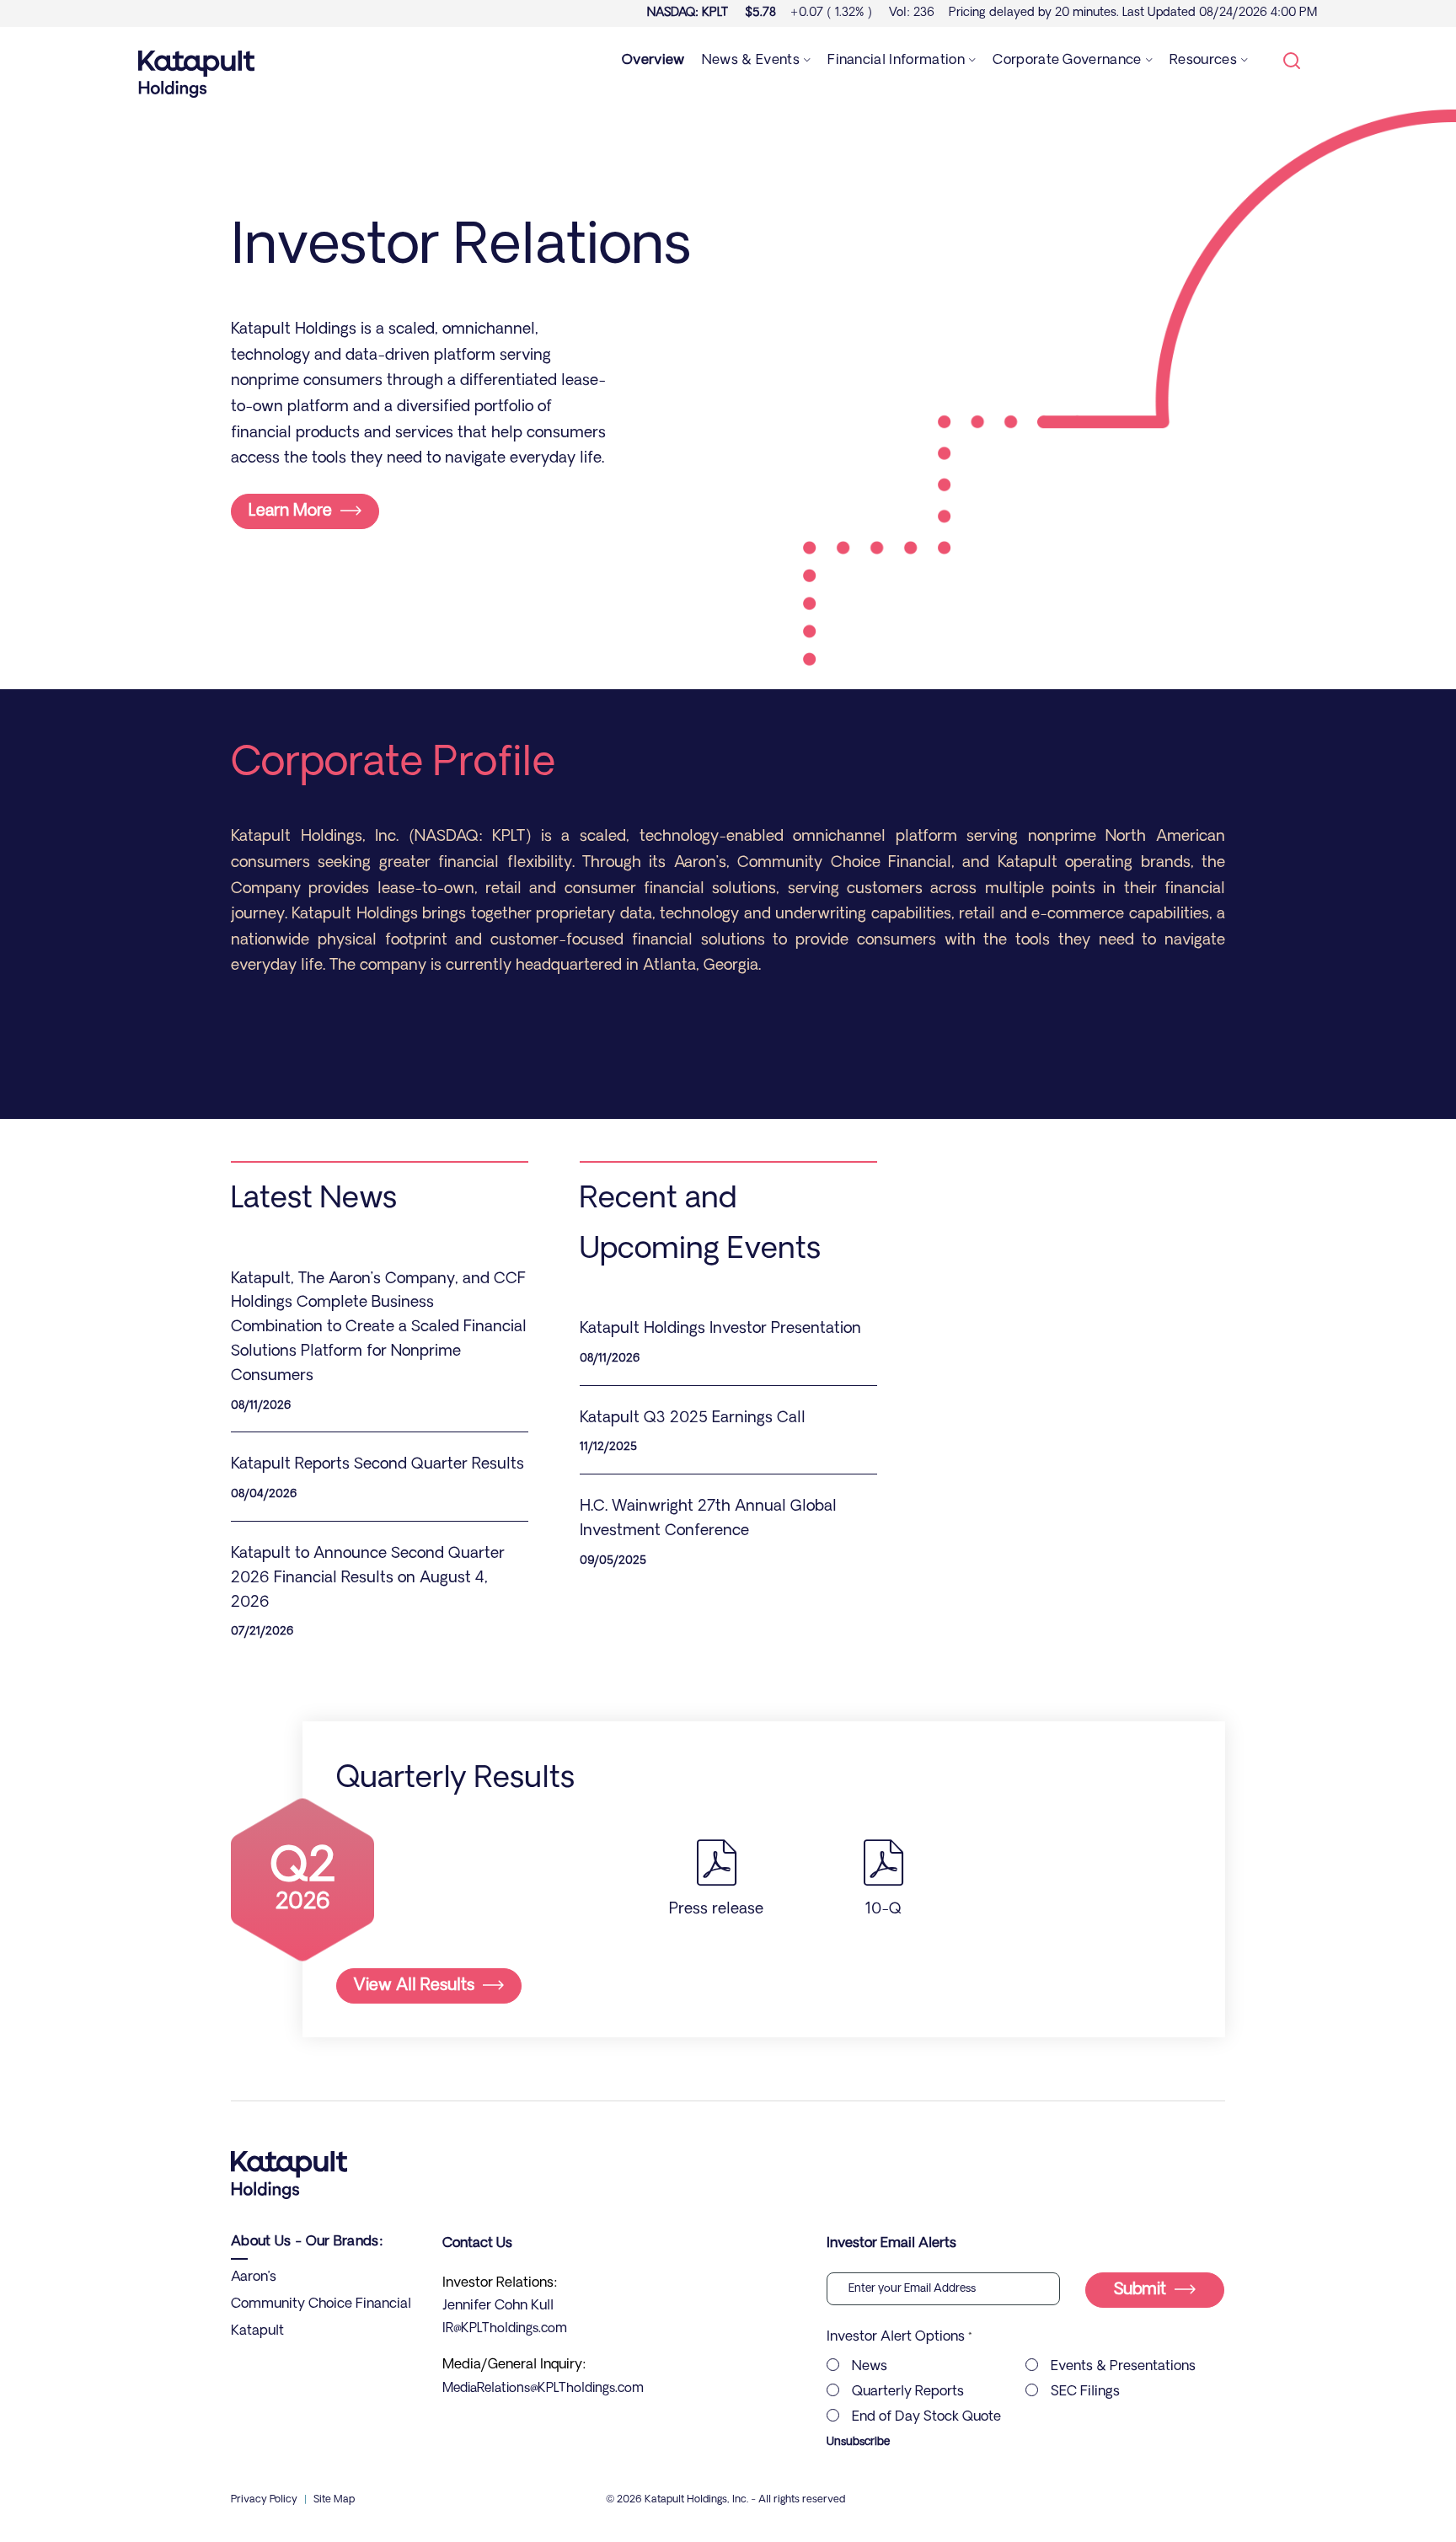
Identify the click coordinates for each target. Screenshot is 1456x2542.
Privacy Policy (264, 2500)
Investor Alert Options (896, 2337)
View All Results (414, 1986)
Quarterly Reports (908, 2392)
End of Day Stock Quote (926, 2417)
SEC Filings (1085, 2392)
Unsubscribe (858, 2442)
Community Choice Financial (321, 2304)
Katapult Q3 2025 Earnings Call (693, 1419)
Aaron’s (254, 2277)
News (870, 2367)
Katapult (257, 2331)
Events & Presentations (1123, 2367)
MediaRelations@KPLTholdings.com (543, 2389)
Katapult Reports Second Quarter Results (377, 1465)
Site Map (334, 2500)
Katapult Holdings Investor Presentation (720, 1330)
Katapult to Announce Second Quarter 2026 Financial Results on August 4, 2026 (368, 1579)
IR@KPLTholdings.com (505, 2329)
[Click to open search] (1292, 62)
